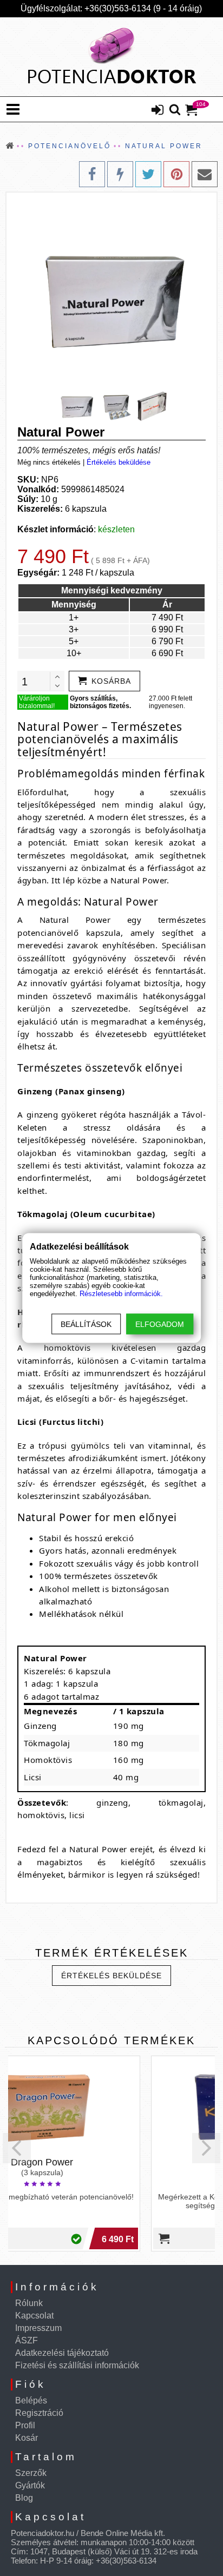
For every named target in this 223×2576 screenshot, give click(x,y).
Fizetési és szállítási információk (77, 2365)
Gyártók (30, 2485)
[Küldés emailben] (205, 174)
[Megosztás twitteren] (148, 174)
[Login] (158, 111)
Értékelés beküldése (119, 462)
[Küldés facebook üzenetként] (120, 174)
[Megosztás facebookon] (92, 174)
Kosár (27, 2438)
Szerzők (31, 2473)
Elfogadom (160, 1324)
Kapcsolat (34, 2316)
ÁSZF (27, 2340)
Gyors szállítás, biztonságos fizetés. (100, 702)
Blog (24, 2498)
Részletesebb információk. (121, 1294)
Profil (25, 2425)
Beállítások (86, 1324)
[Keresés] (175, 110)
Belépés (31, 2400)
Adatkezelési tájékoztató (62, 2353)
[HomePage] (111, 57)
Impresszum (38, 2328)
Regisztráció (39, 2413)
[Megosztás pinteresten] (176, 174)
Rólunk (29, 2303)
